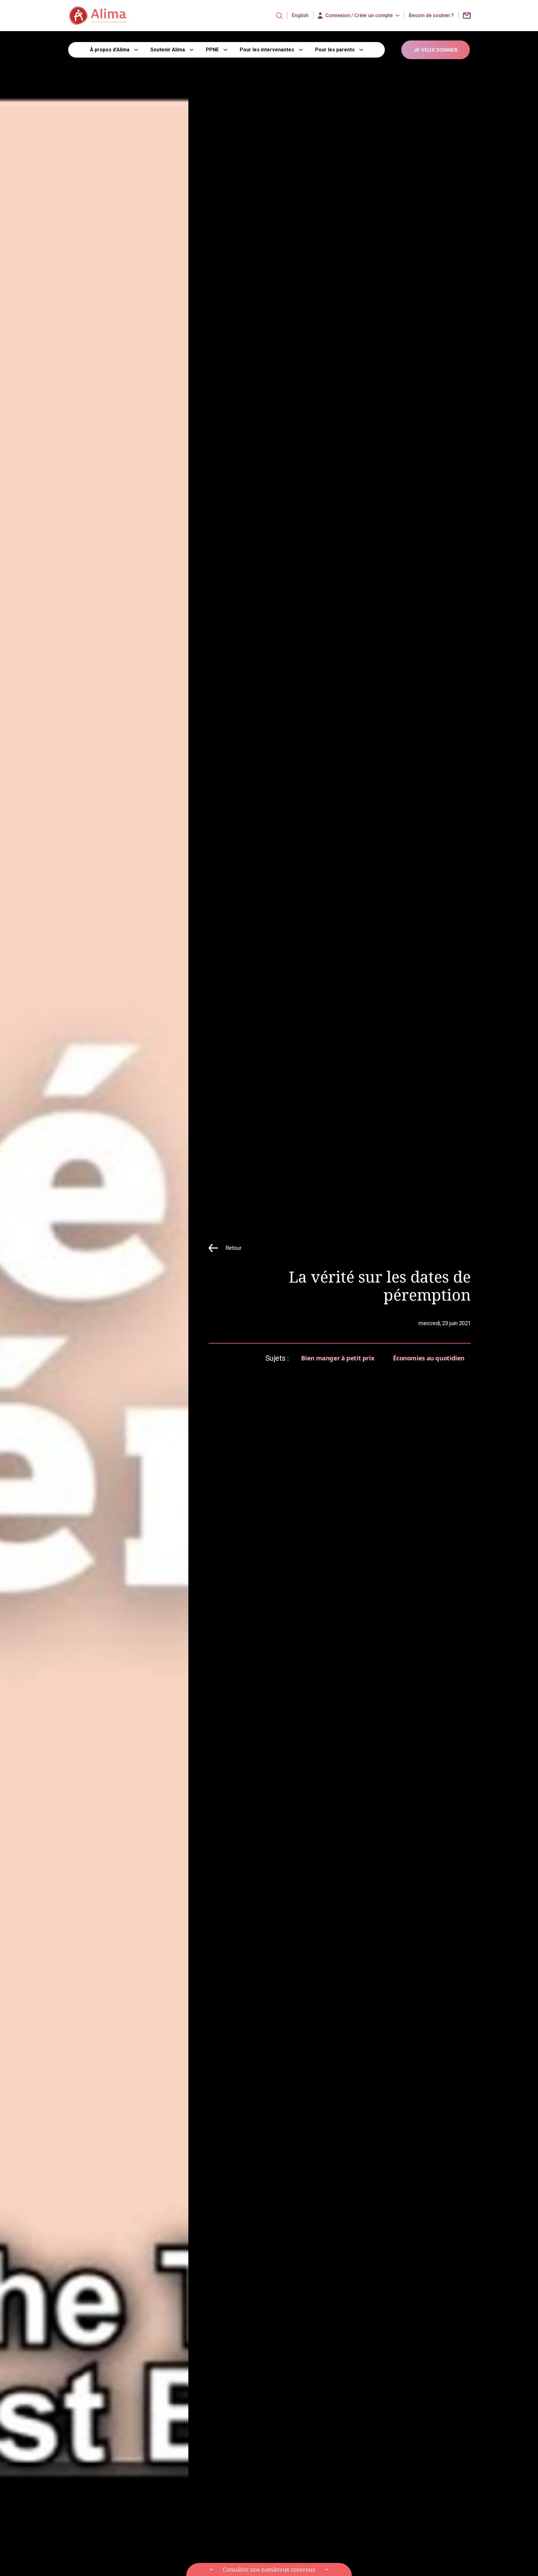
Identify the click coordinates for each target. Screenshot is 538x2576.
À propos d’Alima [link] (110, 50)
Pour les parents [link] (335, 50)
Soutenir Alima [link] (168, 50)
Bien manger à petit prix (338, 1358)
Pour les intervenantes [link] (267, 50)
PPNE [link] (212, 50)
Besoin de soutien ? (431, 16)
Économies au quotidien (429, 1358)
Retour (234, 1248)
